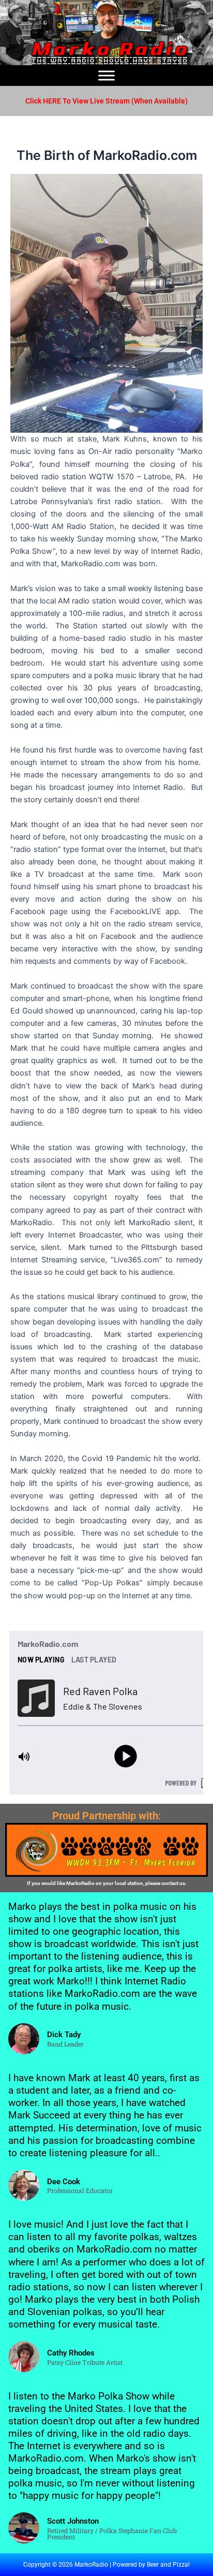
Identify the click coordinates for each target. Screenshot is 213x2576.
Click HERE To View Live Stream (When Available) (106, 101)
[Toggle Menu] (106, 75)
